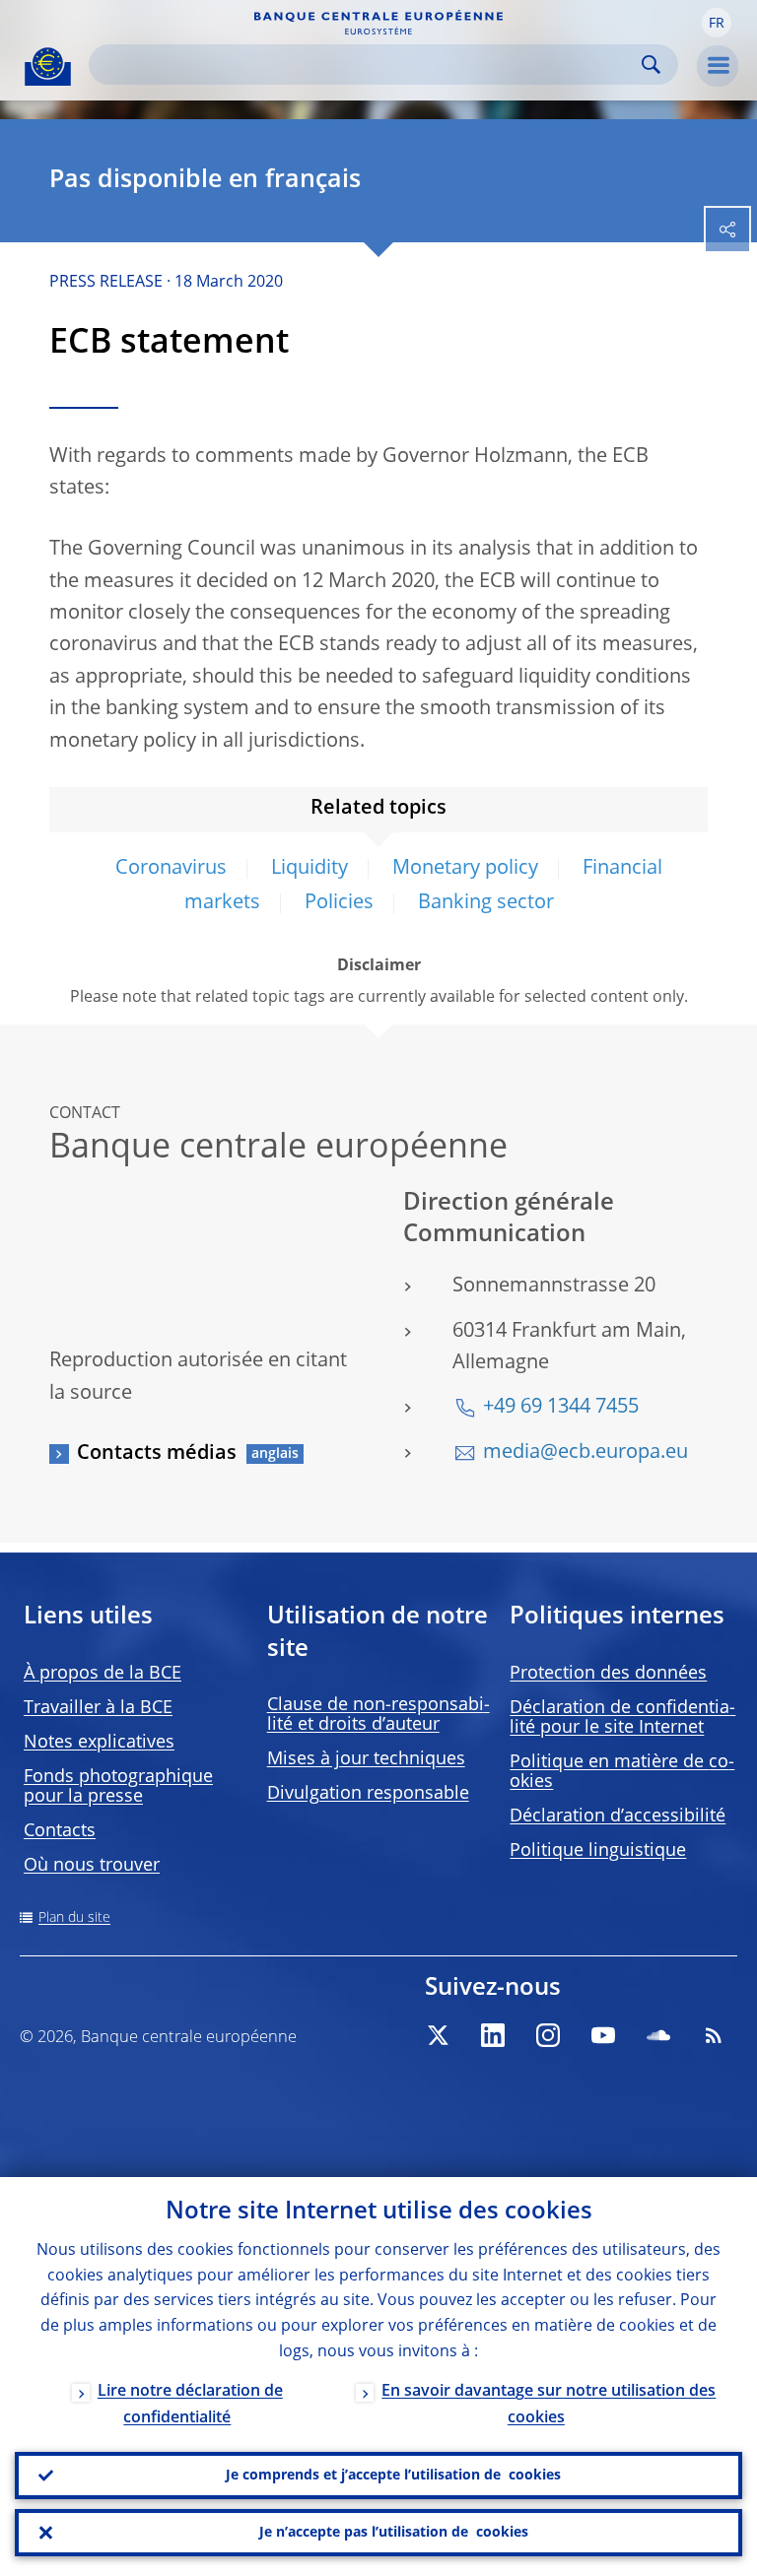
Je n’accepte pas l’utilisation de (394, 2533)
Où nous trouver (92, 1866)
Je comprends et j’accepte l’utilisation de (393, 2476)
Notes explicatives (99, 1743)
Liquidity (310, 869)
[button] (717, 23)
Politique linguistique (598, 1851)
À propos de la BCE (103, 1674)
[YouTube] (603, 2035)
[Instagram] (548, 2035)
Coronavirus (171, 869)
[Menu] (718, 66)
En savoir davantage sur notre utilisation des (549, 2405)
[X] (438, 2035)
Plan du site (74, 1918)
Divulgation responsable (368, 1794)
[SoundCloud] (658, 2035)
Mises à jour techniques (366, 1759)
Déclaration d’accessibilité (618, 1816)
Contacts (60, 1831)
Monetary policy (465, 869)
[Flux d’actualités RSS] (714, 2035)
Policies (339, 903)
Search (651, 65)
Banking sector (486, 903)
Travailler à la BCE (98, 1708)
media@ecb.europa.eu (585, 1453)
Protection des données (608, 1674)
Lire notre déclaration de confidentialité (190, 2405)
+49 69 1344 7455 (561, 1408)
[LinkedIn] (493, 2035)
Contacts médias (157, 1454)
